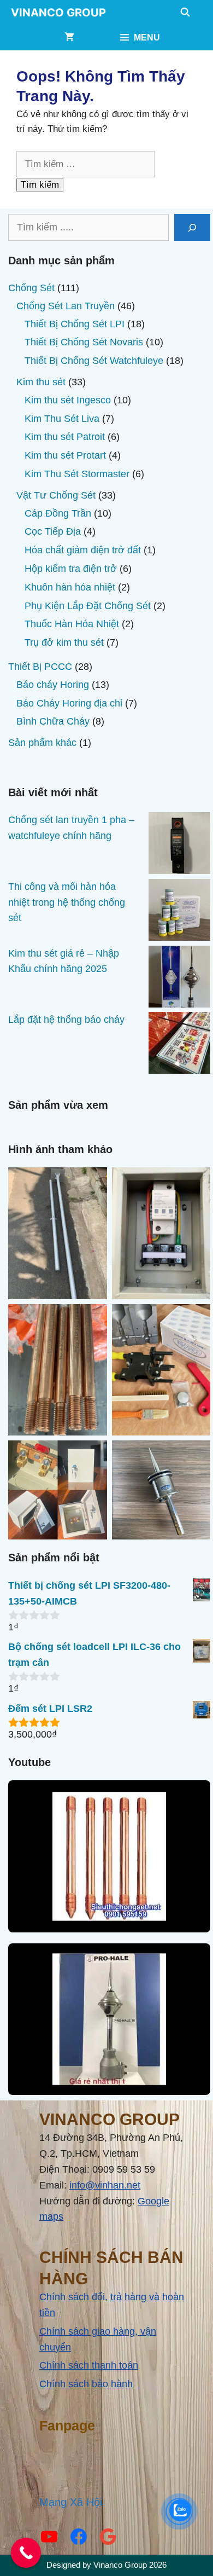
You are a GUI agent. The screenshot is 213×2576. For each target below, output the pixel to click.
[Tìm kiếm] (192, 227)
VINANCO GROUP (58, 13)
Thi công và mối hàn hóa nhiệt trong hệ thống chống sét (67, 902)
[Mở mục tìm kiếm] (185, 13)
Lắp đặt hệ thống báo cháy (66, 1020)
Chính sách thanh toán (89, 2365)
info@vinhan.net (105, 2185)
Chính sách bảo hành (86, 2384)
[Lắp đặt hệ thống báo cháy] (179, 1045)
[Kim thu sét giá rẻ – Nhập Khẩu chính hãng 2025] (179, 979)
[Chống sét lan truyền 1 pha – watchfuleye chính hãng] (179, 846)
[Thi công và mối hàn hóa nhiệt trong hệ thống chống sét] (179, 912)
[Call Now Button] (26, 2553)
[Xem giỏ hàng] (69, 38)
